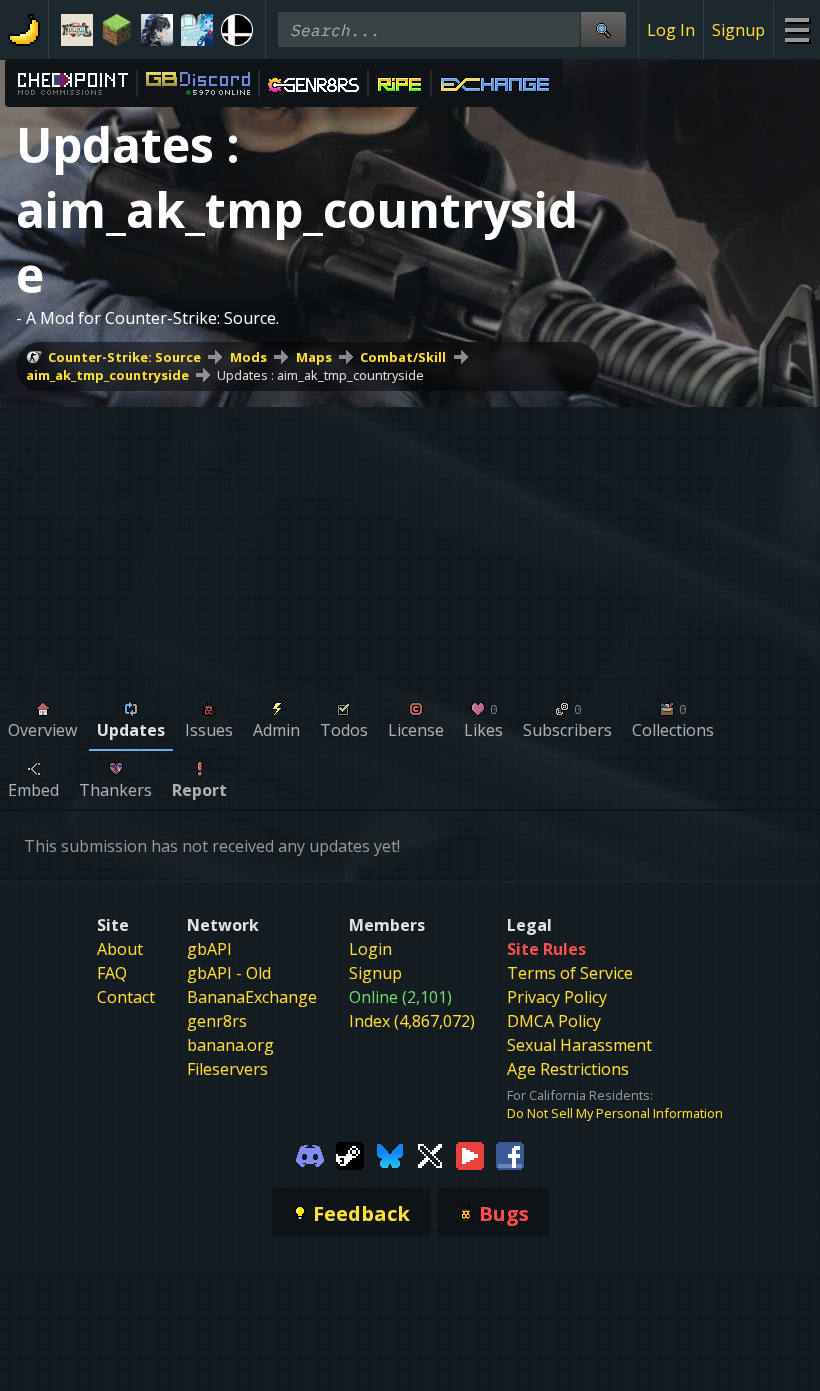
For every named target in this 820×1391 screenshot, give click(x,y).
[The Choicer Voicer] (197, 30)
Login (370, 949)
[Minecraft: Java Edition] (117, 30)
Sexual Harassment (579, 1045)
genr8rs (217, 1021)
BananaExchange (252, 997)
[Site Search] (603, 29)
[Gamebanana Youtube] (470, 1154)
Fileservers (227, 1069)
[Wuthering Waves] (157, 30)
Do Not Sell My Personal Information (615, 1113)
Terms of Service (570, 973)
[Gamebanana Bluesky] (390, 1154)
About (120, 949)
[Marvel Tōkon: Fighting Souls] (77, 30)
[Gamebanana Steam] (350, 1154)
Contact (126, 997)
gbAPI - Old (229, 973)
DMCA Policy (554, 1021)
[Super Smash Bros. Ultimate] (237, 30)
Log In (671, 30)
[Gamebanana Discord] (310, 1154)
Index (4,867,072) (412, 1021)
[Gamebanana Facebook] (510, 1154)
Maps (314, 357)
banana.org (230, 1045)
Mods (248, 357)
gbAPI (209, 949)
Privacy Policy (557, 997)
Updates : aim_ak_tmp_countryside (320, 375)
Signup (738, 30)
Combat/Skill (403, 357)
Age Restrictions (568, 1069)
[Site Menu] (796, 29)
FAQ (112, 973)
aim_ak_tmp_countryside (107, 375)
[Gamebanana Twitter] (430, 1154)
